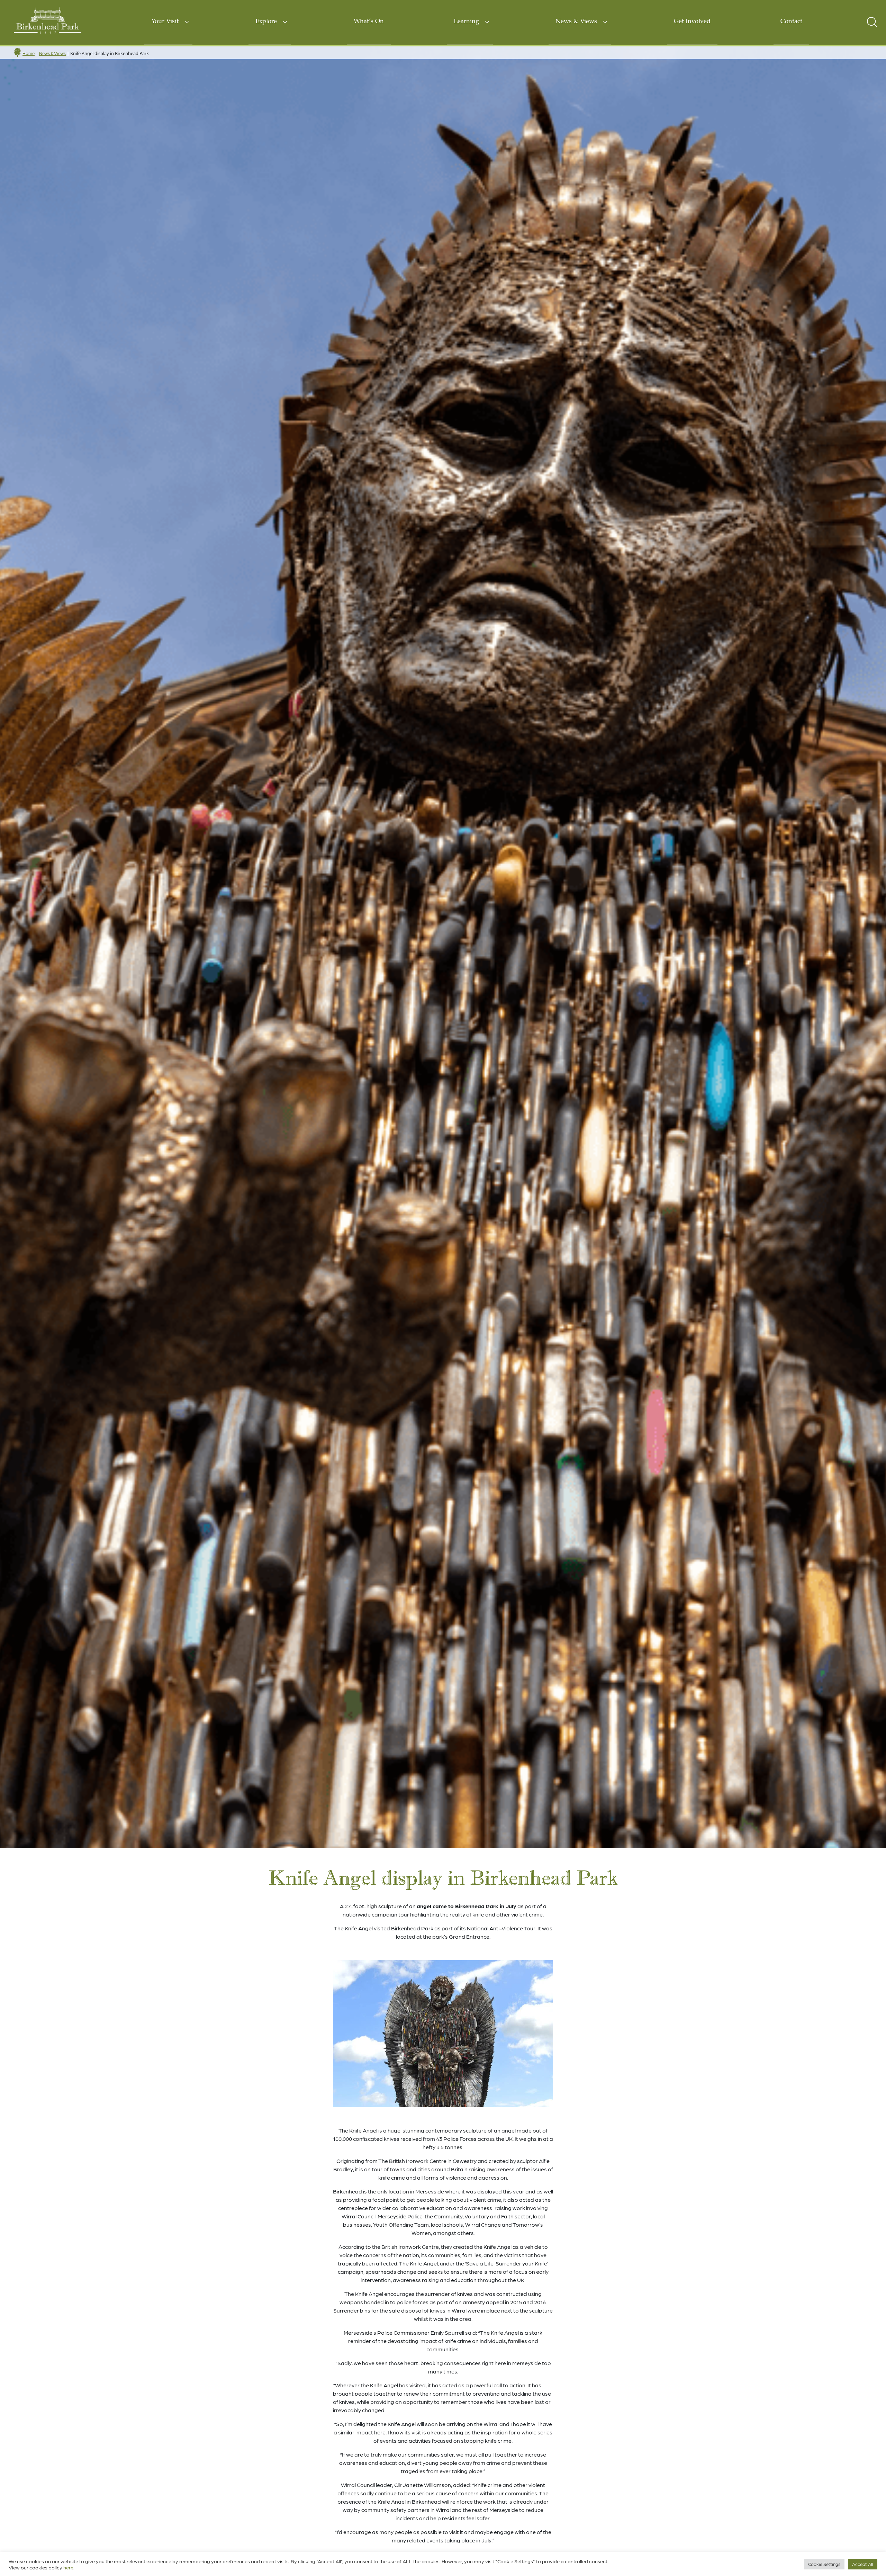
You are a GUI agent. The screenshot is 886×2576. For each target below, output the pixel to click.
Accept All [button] (863, 2564)
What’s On (369, 22)
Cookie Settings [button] (824, 2564)
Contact (791, 22)
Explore (266, 22)
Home (29, 53)
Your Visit (165, 22)
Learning (466, 22)
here (68, 2567)
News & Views (576, 22)
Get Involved (692, 22)
